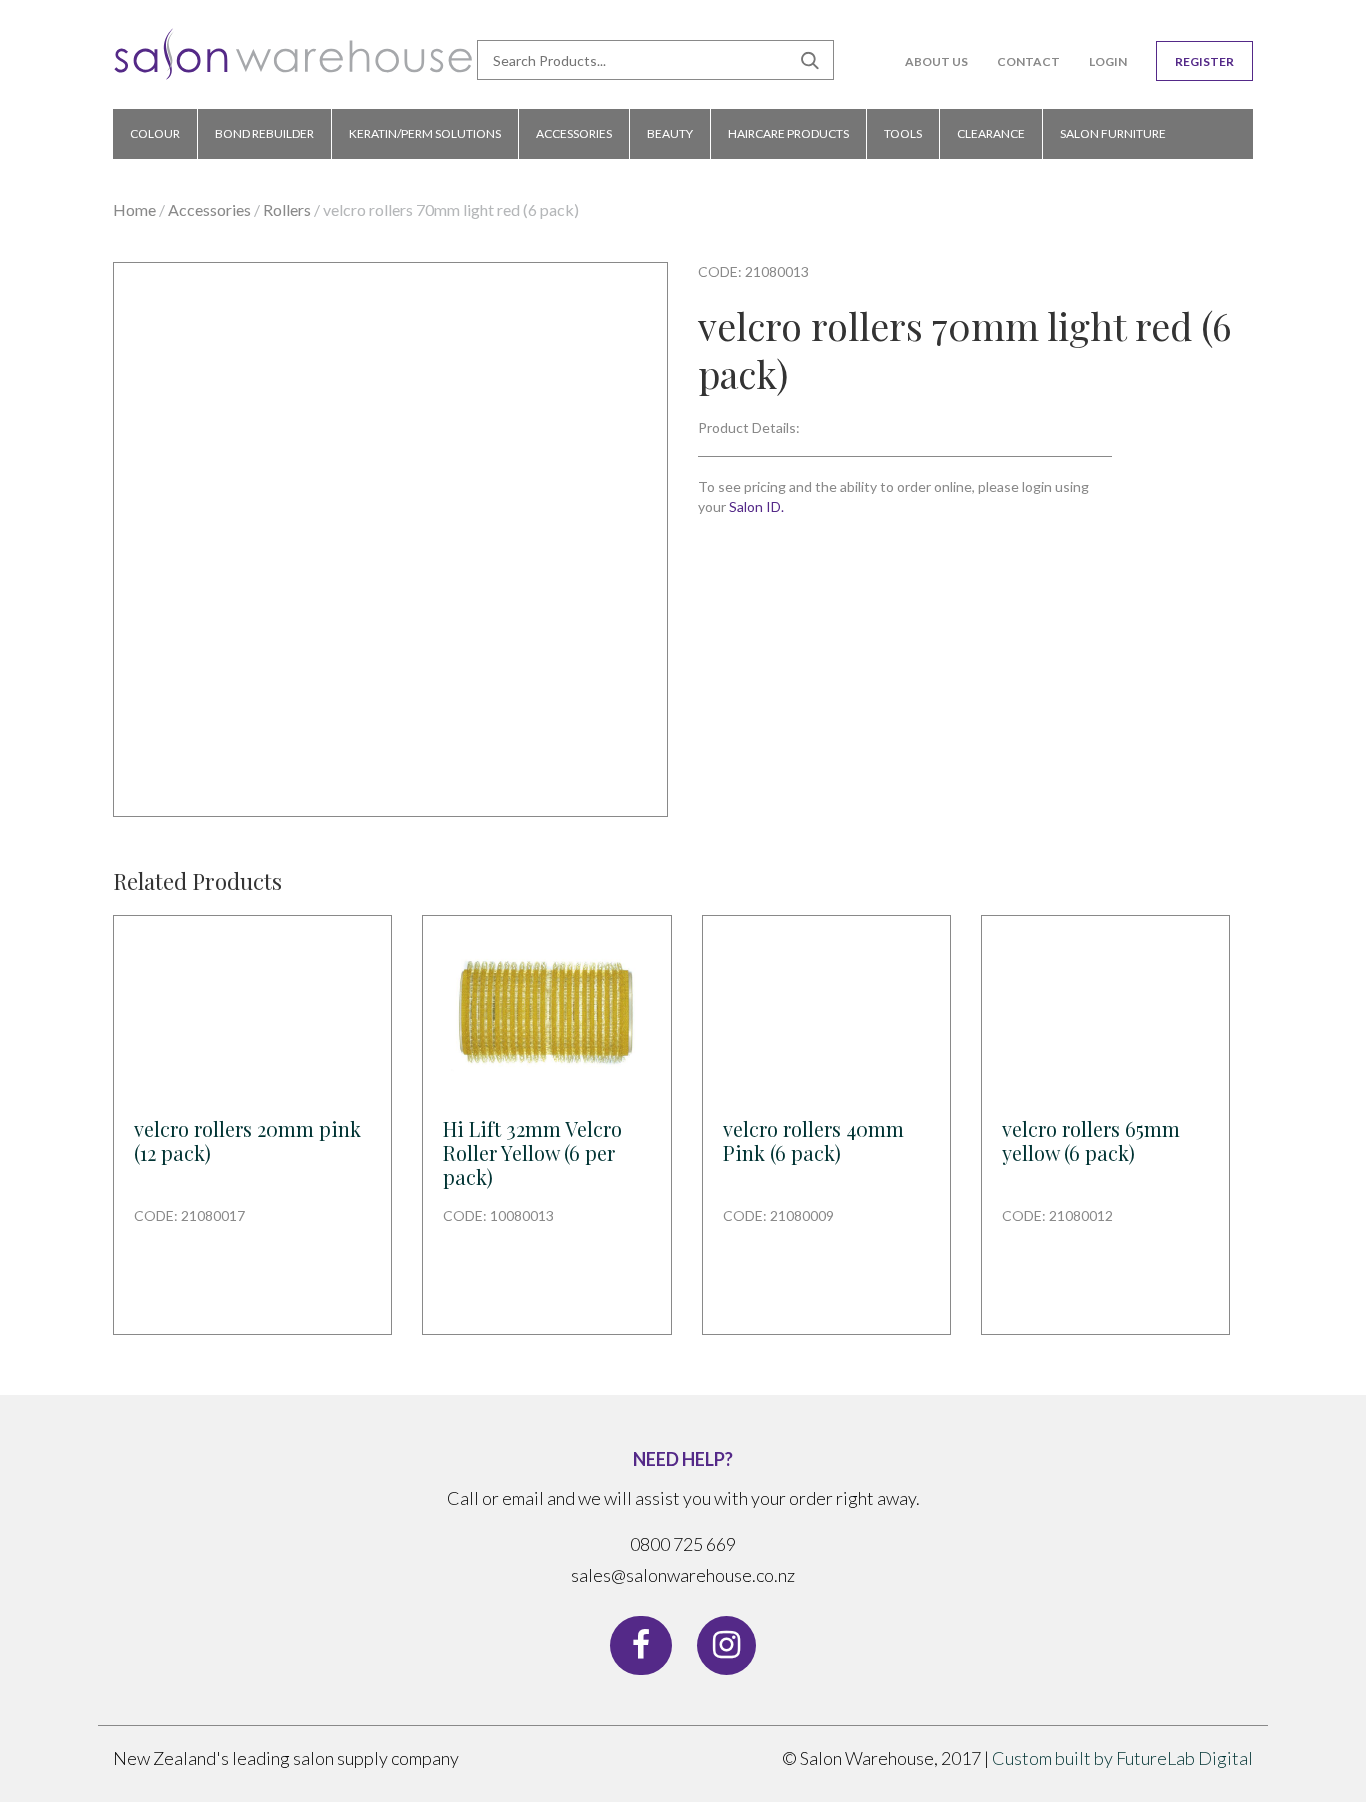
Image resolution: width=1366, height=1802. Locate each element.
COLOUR (155, 133)
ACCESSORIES (574, 133)
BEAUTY (670, 133)
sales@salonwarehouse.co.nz (683, 1575)
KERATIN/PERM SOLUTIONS (425, 133)
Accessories (209, 209)
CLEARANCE (991, 133)
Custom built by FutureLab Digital (1122, 1758)
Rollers (287, 209)
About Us (936, 61)
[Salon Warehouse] (293, 61)
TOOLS (903, 133)
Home (134, 209)
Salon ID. (756, 506)
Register (1204, 61)
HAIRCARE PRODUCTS (788, 133)
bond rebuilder (264, 133)
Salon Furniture (1113, 133)
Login (1108, 61)
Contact (1028, 61)
